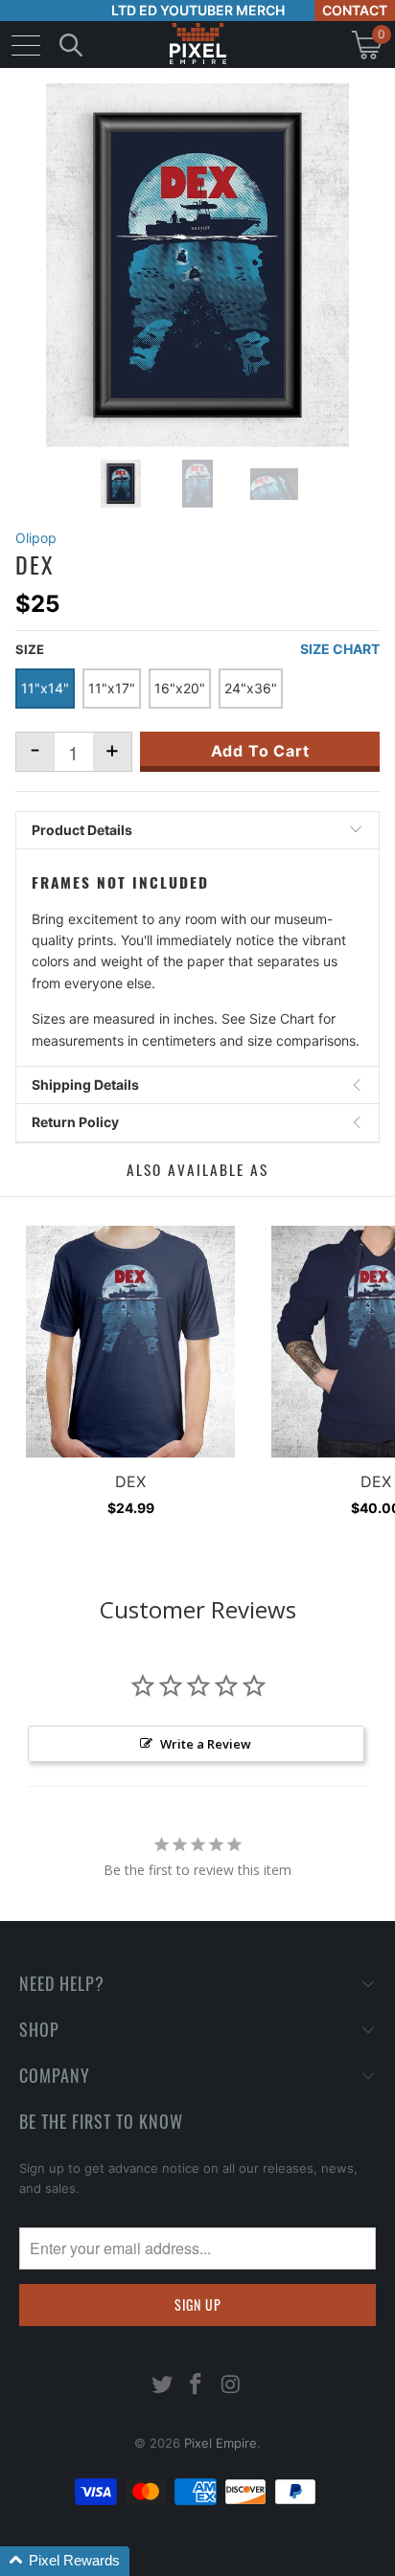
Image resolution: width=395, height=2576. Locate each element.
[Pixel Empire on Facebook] (197, 2386)
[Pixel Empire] (197, 45)
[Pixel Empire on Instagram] (231, 2386)
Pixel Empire (221, 2443)
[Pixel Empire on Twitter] (162, 2386)
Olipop (36, 538)
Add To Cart (260, 751)
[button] (65, 2561)
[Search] (71, 45)
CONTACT (355, 10)
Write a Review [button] (206, 1744)
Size (30, 649)
